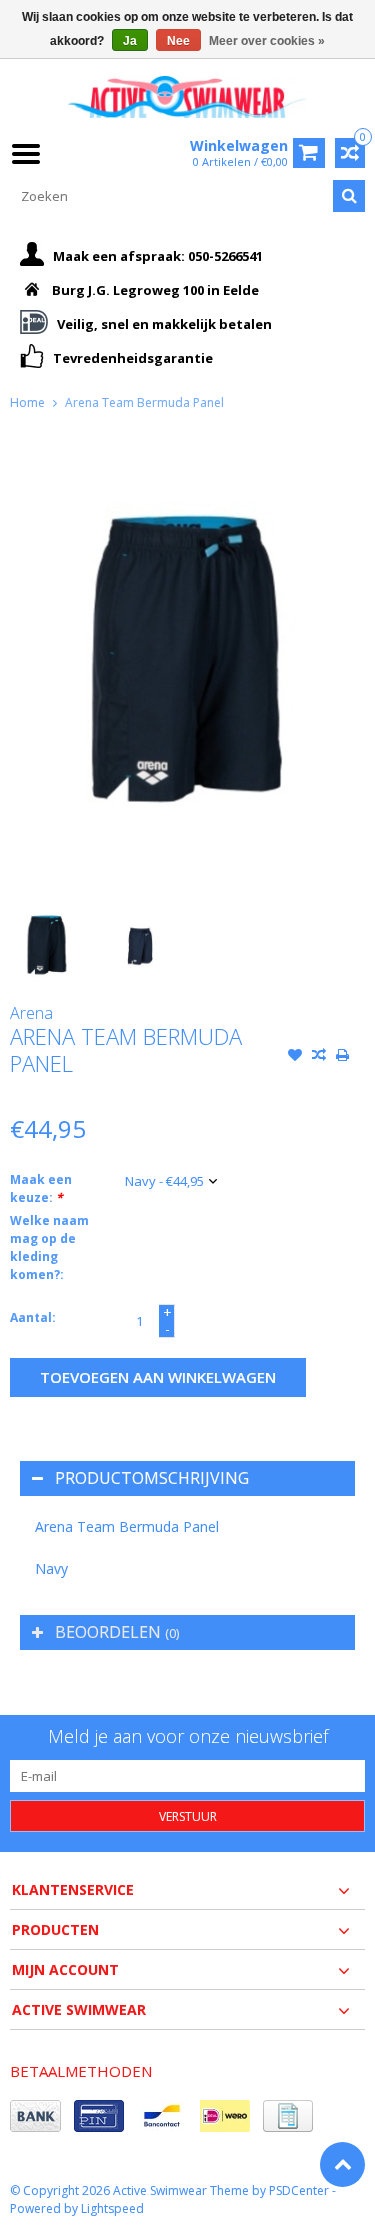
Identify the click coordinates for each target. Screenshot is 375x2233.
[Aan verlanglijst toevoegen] (295, 1057)
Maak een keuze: (41, 1188)
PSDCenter (299, 2190)
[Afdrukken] (343, 1057)
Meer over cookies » (267, 41)
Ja (130, 41)
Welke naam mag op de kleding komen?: (49, 1247)
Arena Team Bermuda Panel (144, 402)
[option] (47, 945)
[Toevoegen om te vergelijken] (319, 1057)
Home (27, 402)
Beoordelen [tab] (117, 1632)
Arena (31, 1013)
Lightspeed (112, 2208)
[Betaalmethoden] (35, 2116)
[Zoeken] (349, 196)
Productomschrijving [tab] (152, 1478)
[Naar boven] (342, 2164)
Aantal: (33, 1317)
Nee (178, 41)
